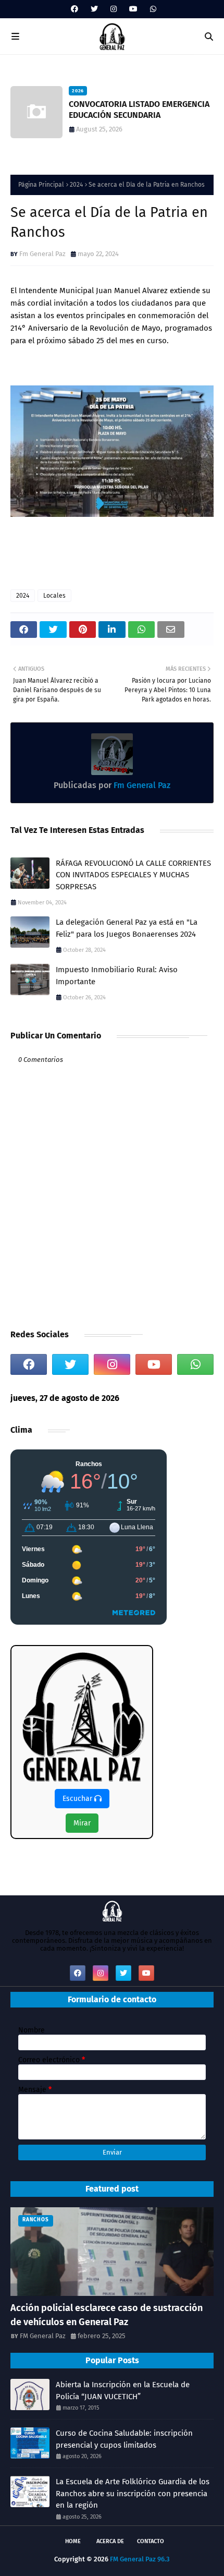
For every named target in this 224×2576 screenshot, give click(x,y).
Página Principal (41, 185)
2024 (76, 185)
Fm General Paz (42, 254)
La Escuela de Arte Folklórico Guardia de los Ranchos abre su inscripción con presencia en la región (133, 2493)
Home (73, 2541)
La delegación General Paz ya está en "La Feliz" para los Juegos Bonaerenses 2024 (127, 928)
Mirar (82, 1823)
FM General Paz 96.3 (140, 2559)
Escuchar (78, 1799)
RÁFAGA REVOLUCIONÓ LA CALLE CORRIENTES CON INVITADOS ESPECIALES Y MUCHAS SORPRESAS (133, 875)
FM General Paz (43, 2336)
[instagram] (114, 9)
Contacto (151, 2541)
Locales (54, 596)
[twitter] (94, 9)
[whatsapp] (152, 9)
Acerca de (110, 2541)
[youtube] (133, 9)
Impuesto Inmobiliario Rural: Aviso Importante (117, 976)
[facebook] (74, 9)
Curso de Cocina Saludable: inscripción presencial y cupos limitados (130, 110)
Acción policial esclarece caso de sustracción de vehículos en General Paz (107, 2315)
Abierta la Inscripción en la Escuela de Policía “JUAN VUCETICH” (123, 2391)
